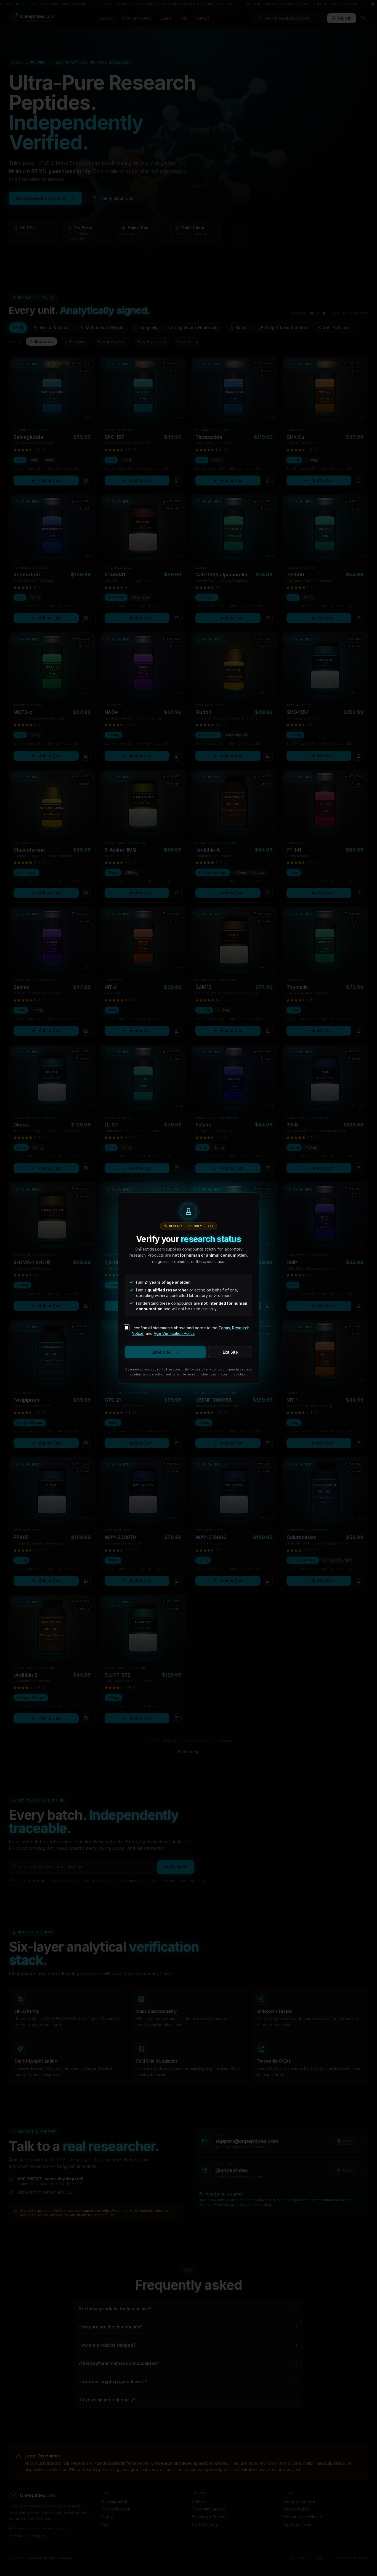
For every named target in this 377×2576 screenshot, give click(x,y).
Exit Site (230, 1352)
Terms (224, 1328)
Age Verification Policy (174, 1333)
